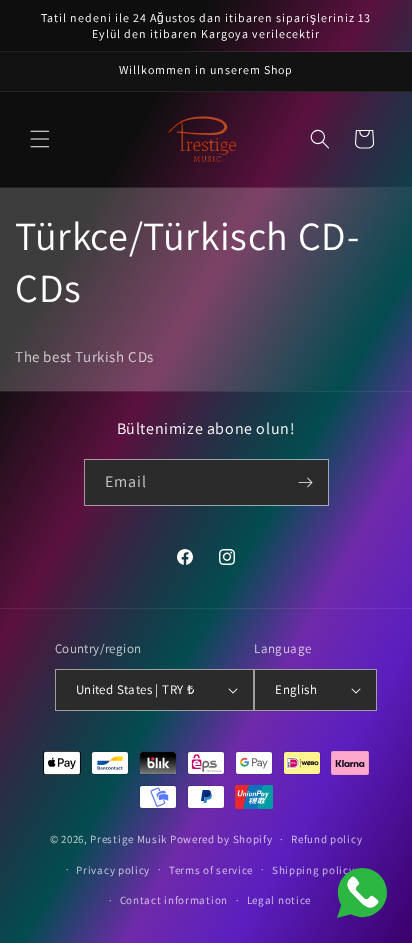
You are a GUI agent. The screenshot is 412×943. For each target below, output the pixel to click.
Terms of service (211, 870)
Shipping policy (313, 870)
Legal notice (279, 900)
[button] (40, 139)
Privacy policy (113, 870)
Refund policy (326, 839)
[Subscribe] (306, 482)
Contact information (174, 900)
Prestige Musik (128, 839)
